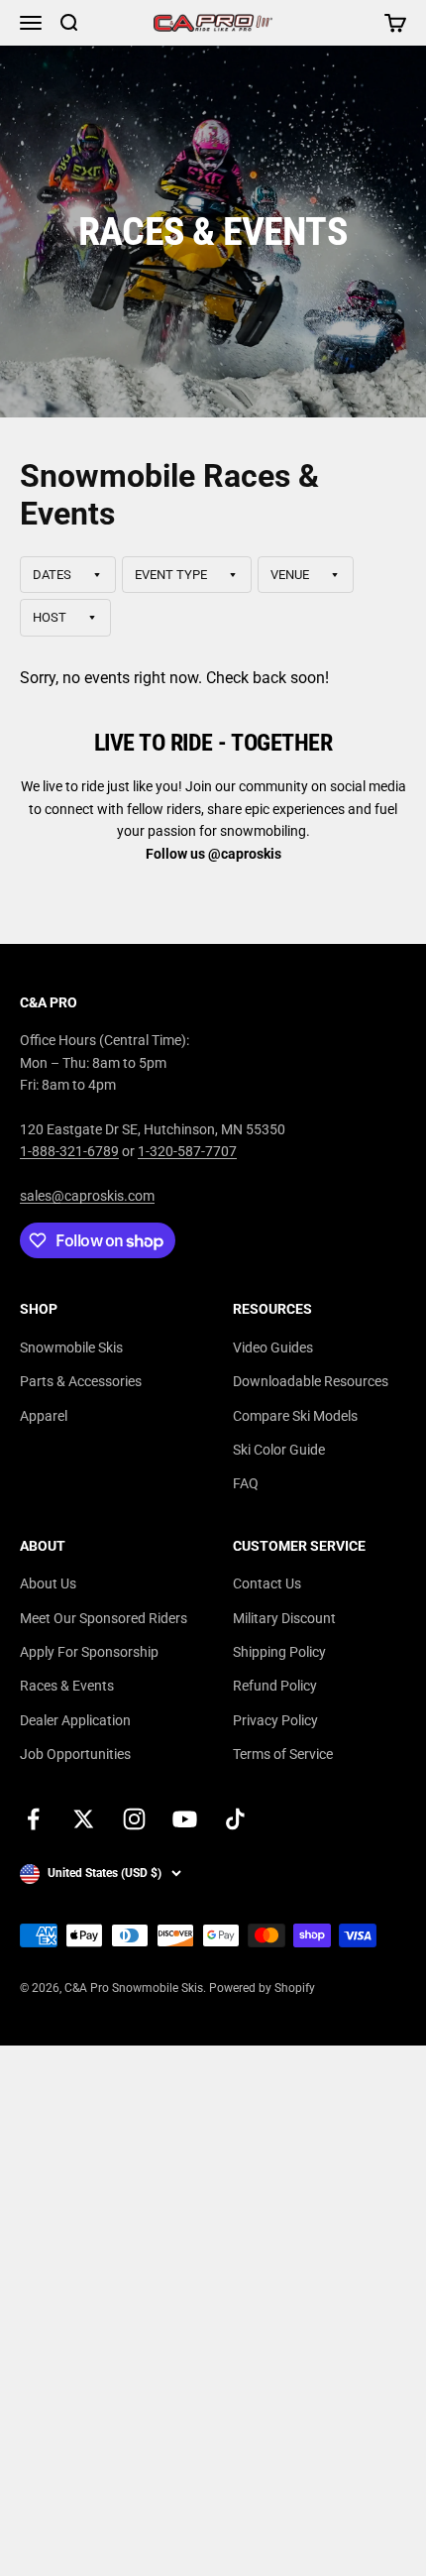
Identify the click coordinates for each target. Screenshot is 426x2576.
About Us (48, 1583)
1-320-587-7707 (187, 1151)
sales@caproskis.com (87, 1196)
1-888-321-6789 (69, 1151)
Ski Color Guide (279, 1450)
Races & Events (67, 1686)
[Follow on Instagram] (134, 1819)
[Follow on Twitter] (84, 1819)
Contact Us (267, 1583)
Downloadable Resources (311, 1381)
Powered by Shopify (262, 1988)
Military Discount (284, 1618)
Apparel (44, 1416)
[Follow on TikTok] (235, 1819)
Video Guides (273, 1347)
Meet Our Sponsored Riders (104, 1618)
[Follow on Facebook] (33, 1819)
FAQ (246, 1483)
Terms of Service (283, 1754)
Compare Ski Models (295, 1416)
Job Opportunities (75, 1754)
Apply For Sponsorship (89, 1652)
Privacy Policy (275, 1720)
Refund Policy (275, 1686)
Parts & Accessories (81, 1381)
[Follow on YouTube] (185, 1819)
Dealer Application (75, 1720)
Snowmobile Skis (71, 1347)
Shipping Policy (279, 1652)
